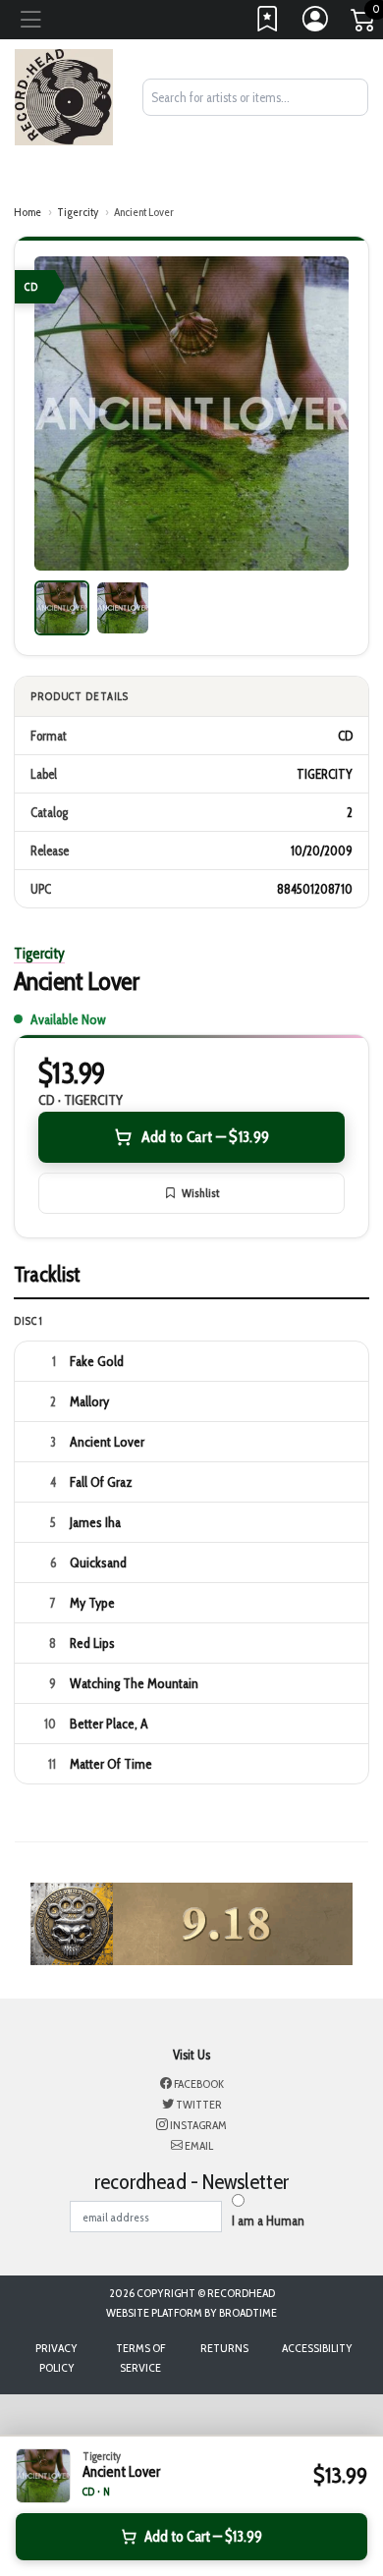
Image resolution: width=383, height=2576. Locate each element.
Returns (224, 2348)
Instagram (197, 2125)
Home (27, 212)
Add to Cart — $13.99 (205, 1137)
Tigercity (78, 212)
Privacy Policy (56, 2357)
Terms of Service (140, 2357)
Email (198, 2145)
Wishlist (200, 1193)
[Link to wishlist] (268, 24)
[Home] (64, 95)
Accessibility (317, 2348)
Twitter (198, 2104)
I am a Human (268, 2220)
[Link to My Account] (316, 24)
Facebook (198, 2083)
